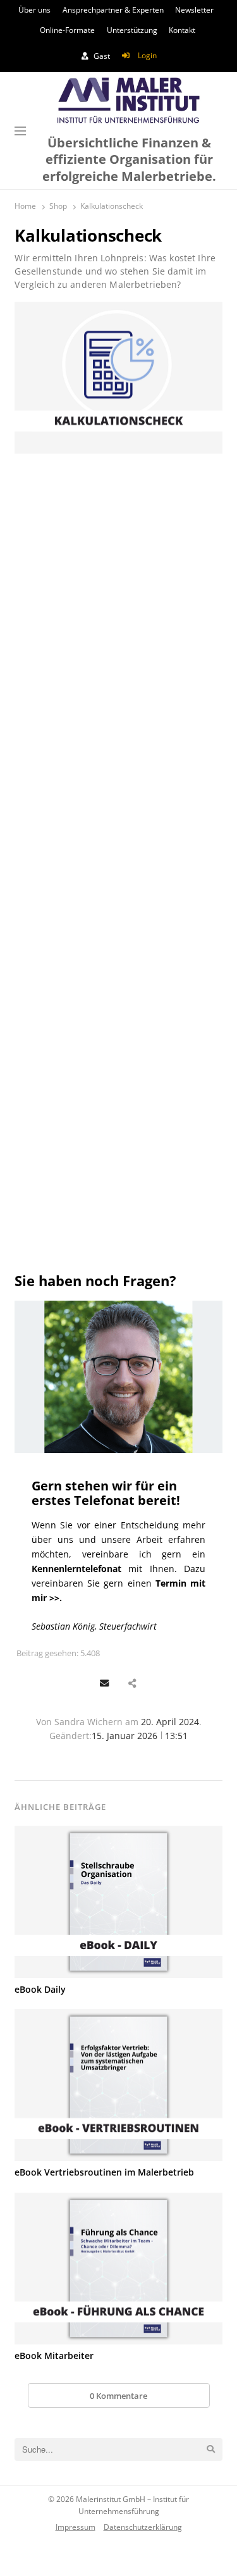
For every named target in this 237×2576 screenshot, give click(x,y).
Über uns (34, 10)
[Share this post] (132, 1684)
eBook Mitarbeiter (54, 2356)
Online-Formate (67, 30)
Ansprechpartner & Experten (113, 10)
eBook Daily (40, 1989)
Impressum (76, 2526)
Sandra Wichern (88, 1722)
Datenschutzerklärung (143, 2526)
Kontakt (182, 30)
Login (147, 55)
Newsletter (194, 10)
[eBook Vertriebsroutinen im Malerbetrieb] (118, 2085)
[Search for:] (118, 2449)
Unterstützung (132, 30)
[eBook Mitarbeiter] (118, 2269)
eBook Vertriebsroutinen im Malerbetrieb (104, 2172)
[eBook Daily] (118, 1902)
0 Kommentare (118, 2396)
